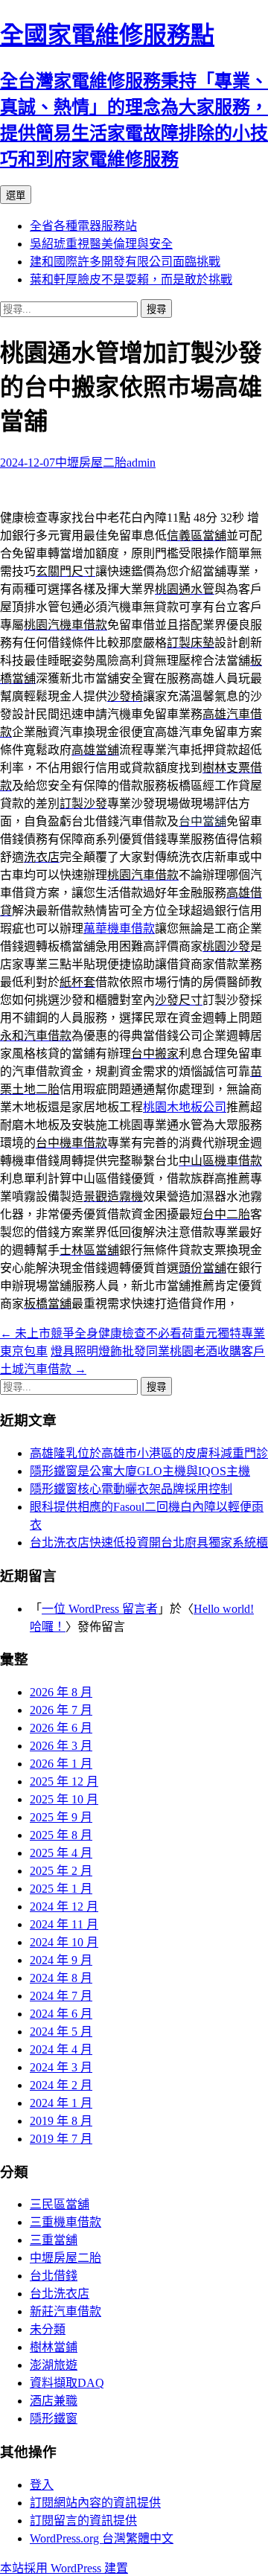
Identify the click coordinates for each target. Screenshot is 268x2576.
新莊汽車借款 (66, 2311)
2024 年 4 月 (61, 2049)
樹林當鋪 (54, 2347)
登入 (42, 2485)
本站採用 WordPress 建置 (64, 2568)
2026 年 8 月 (61, 1692)
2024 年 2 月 (61, 2085)
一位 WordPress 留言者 (100, 1609)
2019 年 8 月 (61, 2121)
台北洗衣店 (60, 2294)
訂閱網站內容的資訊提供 (95, 2503)
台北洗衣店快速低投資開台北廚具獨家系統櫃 (149, 1543)
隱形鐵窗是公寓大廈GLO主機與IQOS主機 (140, 1471)
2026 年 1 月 (61, 1764)
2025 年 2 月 (61, 1871)
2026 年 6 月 (61, 1728)
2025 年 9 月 (61, 1817)
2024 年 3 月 (61, 2067)
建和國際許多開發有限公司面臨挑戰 (125, 262)
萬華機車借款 (119, 929)
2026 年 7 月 (61, 1710)
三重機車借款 (66, 2222)
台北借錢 (54, 2276)
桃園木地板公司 (185, 1107)
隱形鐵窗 (54, 2419)
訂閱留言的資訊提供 (83, 2521)
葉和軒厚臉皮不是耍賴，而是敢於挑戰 (131, 279)
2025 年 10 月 (64, 1799)
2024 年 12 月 (64, 1907)
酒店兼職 (54, 2401)
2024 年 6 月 (61, 2014)
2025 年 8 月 (61, 1835)
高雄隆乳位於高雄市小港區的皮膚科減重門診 (149, 1453)
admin (141, 463)
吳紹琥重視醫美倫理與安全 (101, 244)
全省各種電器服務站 (83, 226)
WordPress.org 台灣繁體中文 (102, 2538)
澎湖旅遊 (54, 2365)
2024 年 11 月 (64, 1924)
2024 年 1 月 (61, 2103)
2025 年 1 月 (61, 1889)
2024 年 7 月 (61, 1996)
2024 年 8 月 (61, 1978)
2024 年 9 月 (61, 1960)
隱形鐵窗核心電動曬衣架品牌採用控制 (131, 1489)
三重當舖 (54, 2240)
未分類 (48, 2329)
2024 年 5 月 (61, 2032)
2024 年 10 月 (64, 1942)
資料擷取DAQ (67, 2383)
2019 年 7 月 (61, 2139)
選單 (16, 195)
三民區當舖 (60, 2204)
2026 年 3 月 (61, 1746)
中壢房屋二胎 (91, 463)
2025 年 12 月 (64, 1781)
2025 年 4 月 (61, 1853)
